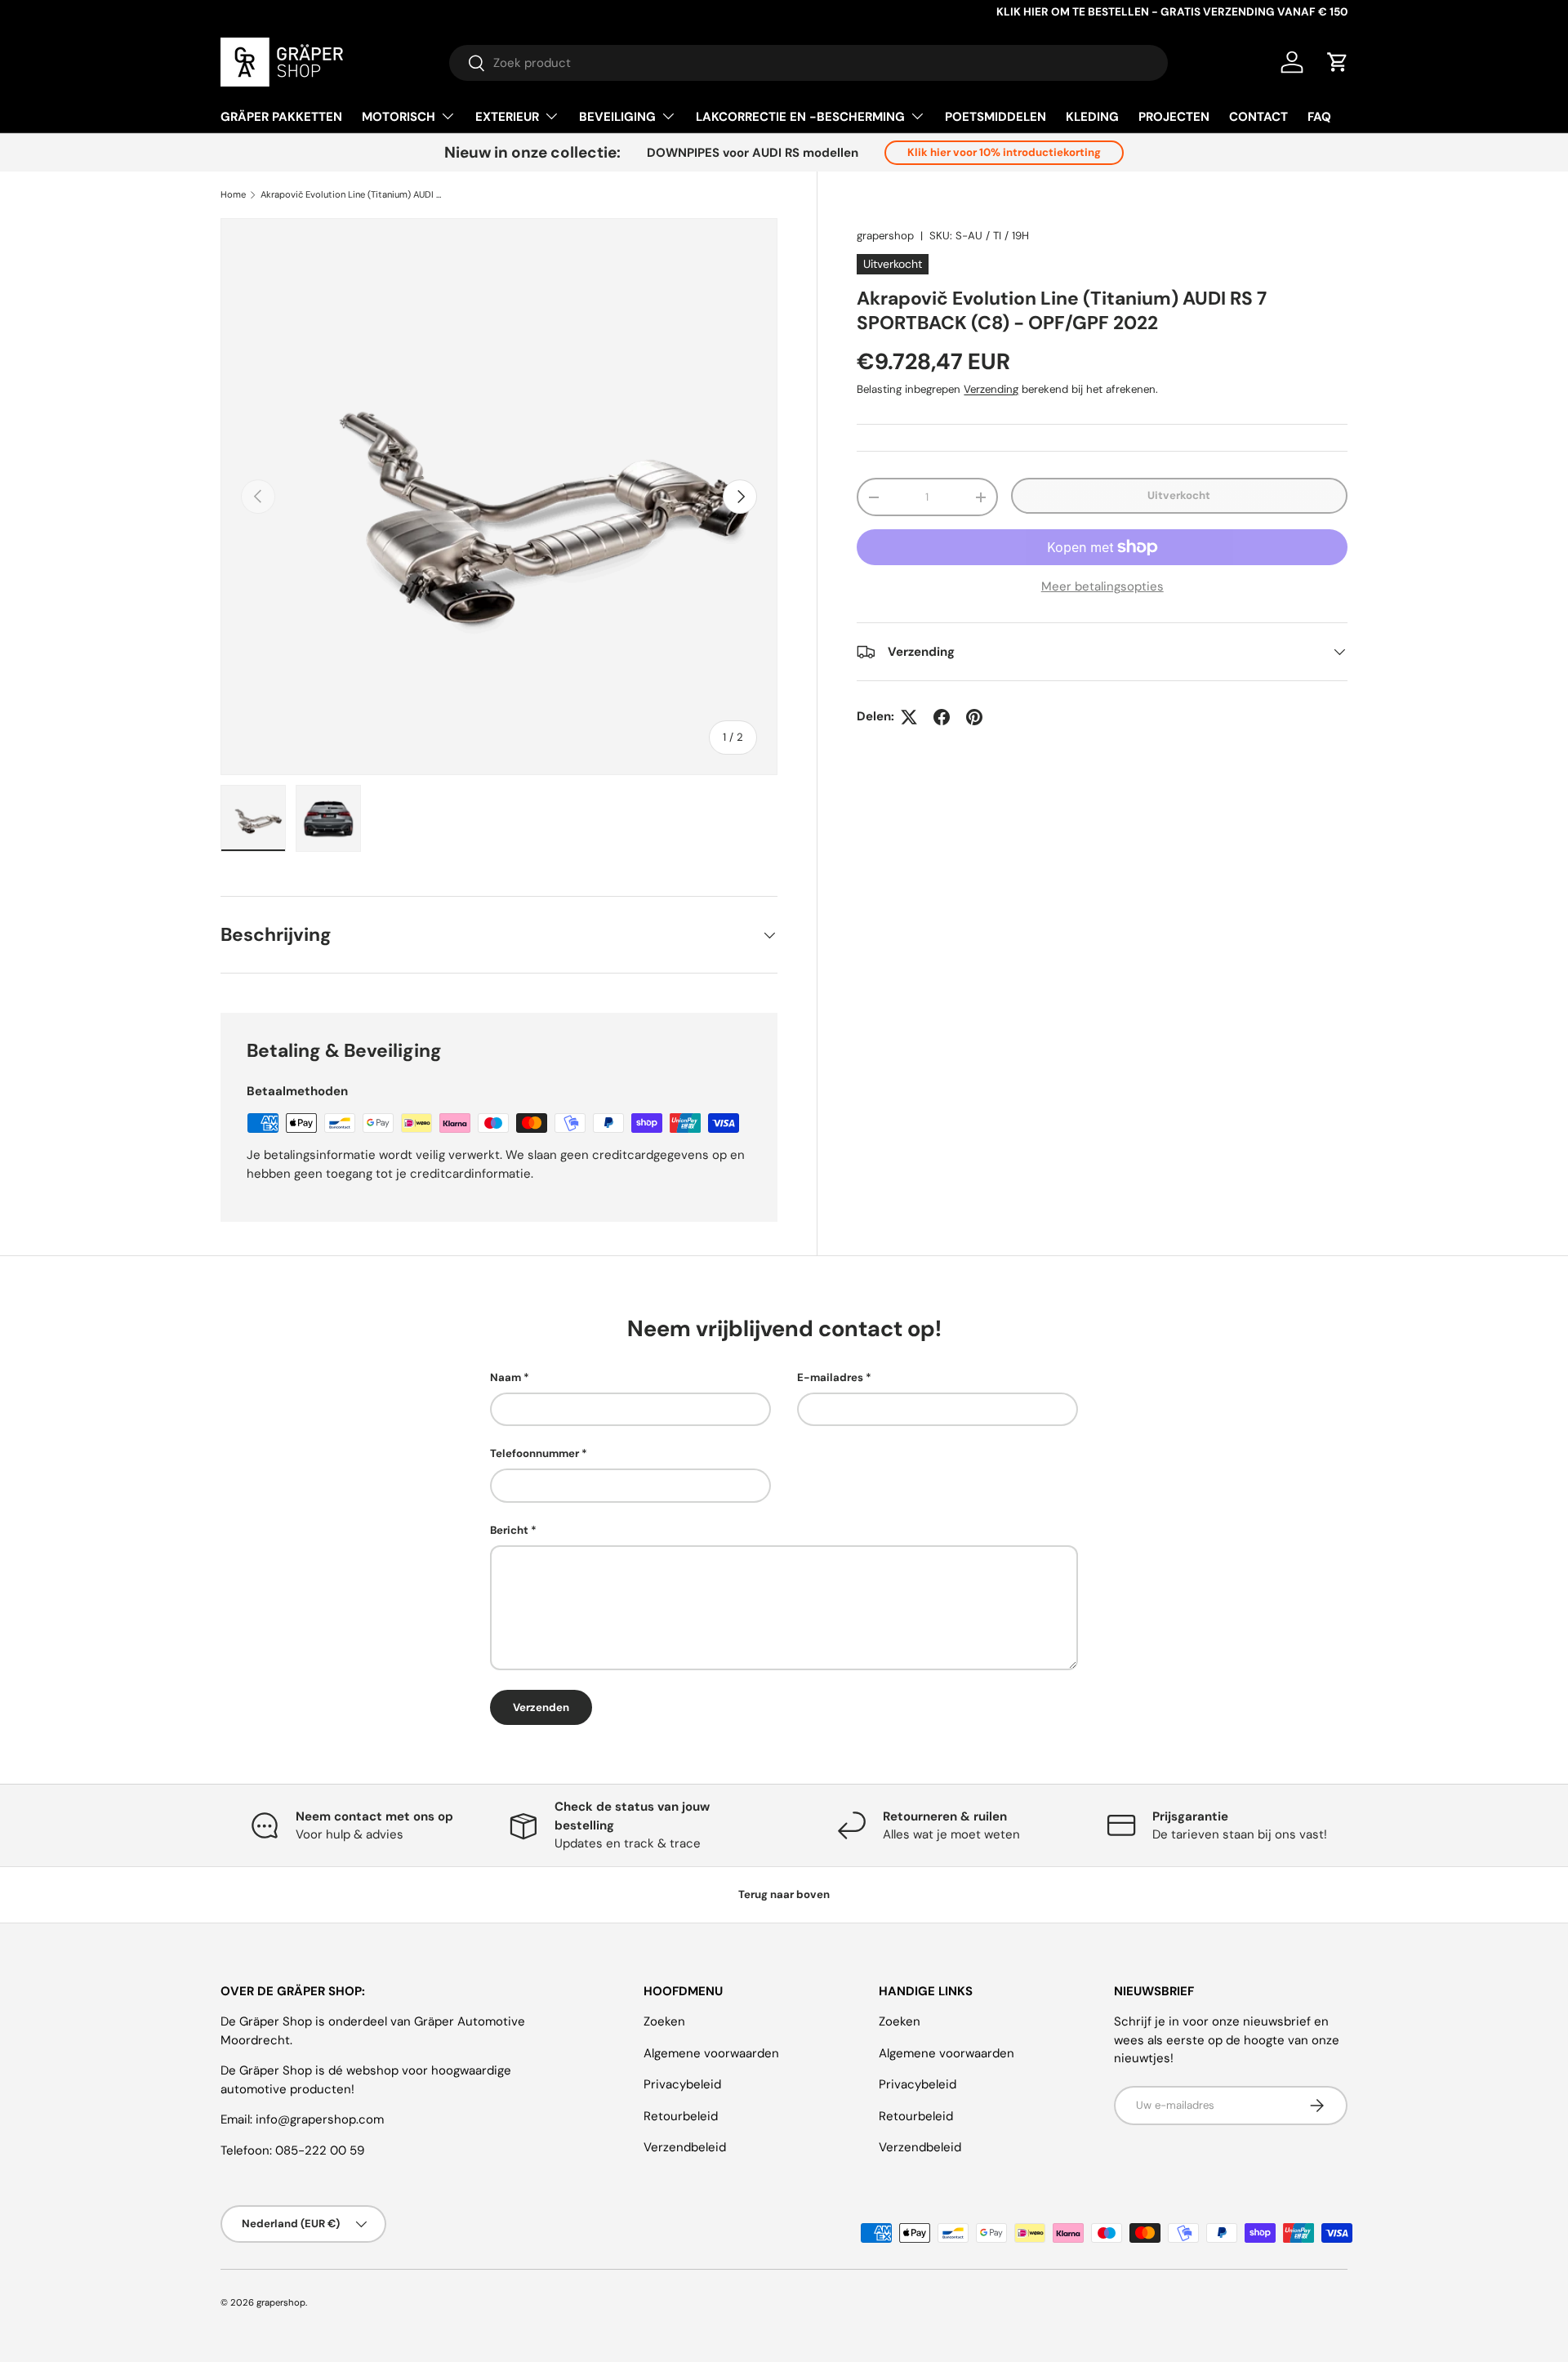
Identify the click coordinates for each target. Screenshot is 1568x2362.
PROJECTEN (1174, 117)
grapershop (885, 236)
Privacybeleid (682, 2084)
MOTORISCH (399, 117)
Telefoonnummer (535, 1453)
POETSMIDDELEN (996, 117)
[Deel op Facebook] (942, 717)
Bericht (509, 1530)
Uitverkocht (1179, 495)
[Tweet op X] (909, 717)
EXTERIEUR (507, 117)
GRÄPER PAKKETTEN (281, 117)
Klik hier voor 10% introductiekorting (1004, 152)
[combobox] (808, 63)
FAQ (1319, 117)
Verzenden (541, 1707)
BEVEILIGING (617, 117)
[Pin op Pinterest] (974, 717)
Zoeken (664, 2021)
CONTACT (1258, 117)
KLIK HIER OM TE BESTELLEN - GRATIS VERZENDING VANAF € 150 (1172, 12)
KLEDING (1092, 117)
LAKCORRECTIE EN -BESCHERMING (800, 117)
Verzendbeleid (685, 2147)
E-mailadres (830, 1377)
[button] (1338, 62)
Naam (506, 1377)
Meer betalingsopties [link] (1102, 586)
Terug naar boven (784, 1894)
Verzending (991, 389)
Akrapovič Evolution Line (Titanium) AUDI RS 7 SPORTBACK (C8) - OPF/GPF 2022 (352, 195)
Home (233, 195)
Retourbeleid (681, 2116)
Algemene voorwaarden (711, 2053)
